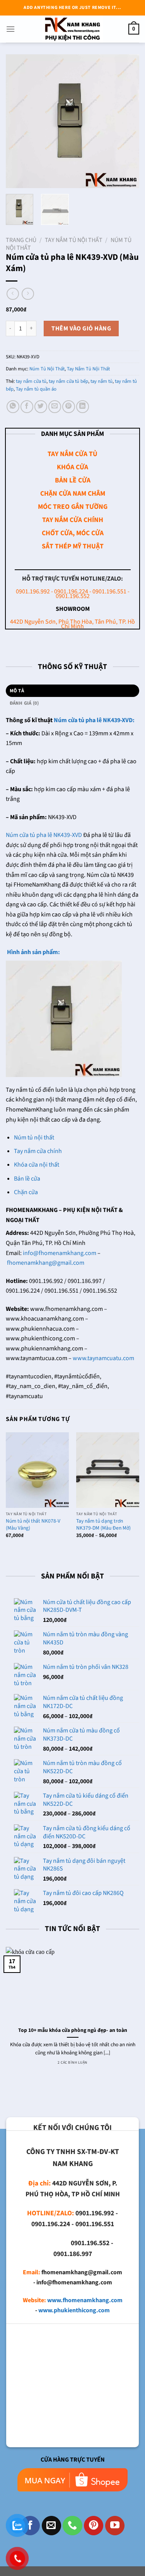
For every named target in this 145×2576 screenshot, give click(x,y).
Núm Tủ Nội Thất (47, 369)
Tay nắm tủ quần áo (36, 389)
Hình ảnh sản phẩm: (33, 952)
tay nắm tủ (101, 381)
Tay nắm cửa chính (38, 1151)
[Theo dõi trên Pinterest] (94, 2526)
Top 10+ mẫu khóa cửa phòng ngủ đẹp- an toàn (73, 2030)
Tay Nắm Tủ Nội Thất (74, 240)
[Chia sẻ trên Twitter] (41, 407)
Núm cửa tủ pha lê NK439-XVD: (94, 720)
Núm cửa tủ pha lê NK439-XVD (44, 835)
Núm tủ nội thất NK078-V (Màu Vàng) (33, 1524)
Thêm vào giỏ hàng (81, 328)
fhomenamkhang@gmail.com (46, 1263)
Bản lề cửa (27, 1179)
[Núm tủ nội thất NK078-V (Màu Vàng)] (37, 1470)
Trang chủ (21, 240)
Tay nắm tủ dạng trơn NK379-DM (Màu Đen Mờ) (103, 1524)
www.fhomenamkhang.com (85, 2300)
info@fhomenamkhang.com (60, 1253)
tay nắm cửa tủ (31, 381)
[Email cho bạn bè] (55, 407)
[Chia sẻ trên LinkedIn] (83, 407)
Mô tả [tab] (17, 691)
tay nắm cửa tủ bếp (68, 381)
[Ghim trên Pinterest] (69, 407)
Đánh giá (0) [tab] (24, 703)
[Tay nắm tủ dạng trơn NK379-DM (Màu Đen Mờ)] (108, 1470)
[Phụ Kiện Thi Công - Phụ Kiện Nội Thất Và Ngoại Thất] (73, 29)
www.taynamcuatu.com (103, 1358)
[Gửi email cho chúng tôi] (51, 2526)
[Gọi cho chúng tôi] (72, 2526)
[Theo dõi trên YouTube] (115, 2526)
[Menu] (10, 29)
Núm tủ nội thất (34, 1138)
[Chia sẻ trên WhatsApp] (13, 407)
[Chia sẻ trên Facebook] (27, 407)
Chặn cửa (26, 1192)
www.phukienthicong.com (74, 2310)
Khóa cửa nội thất (37, 1165)
